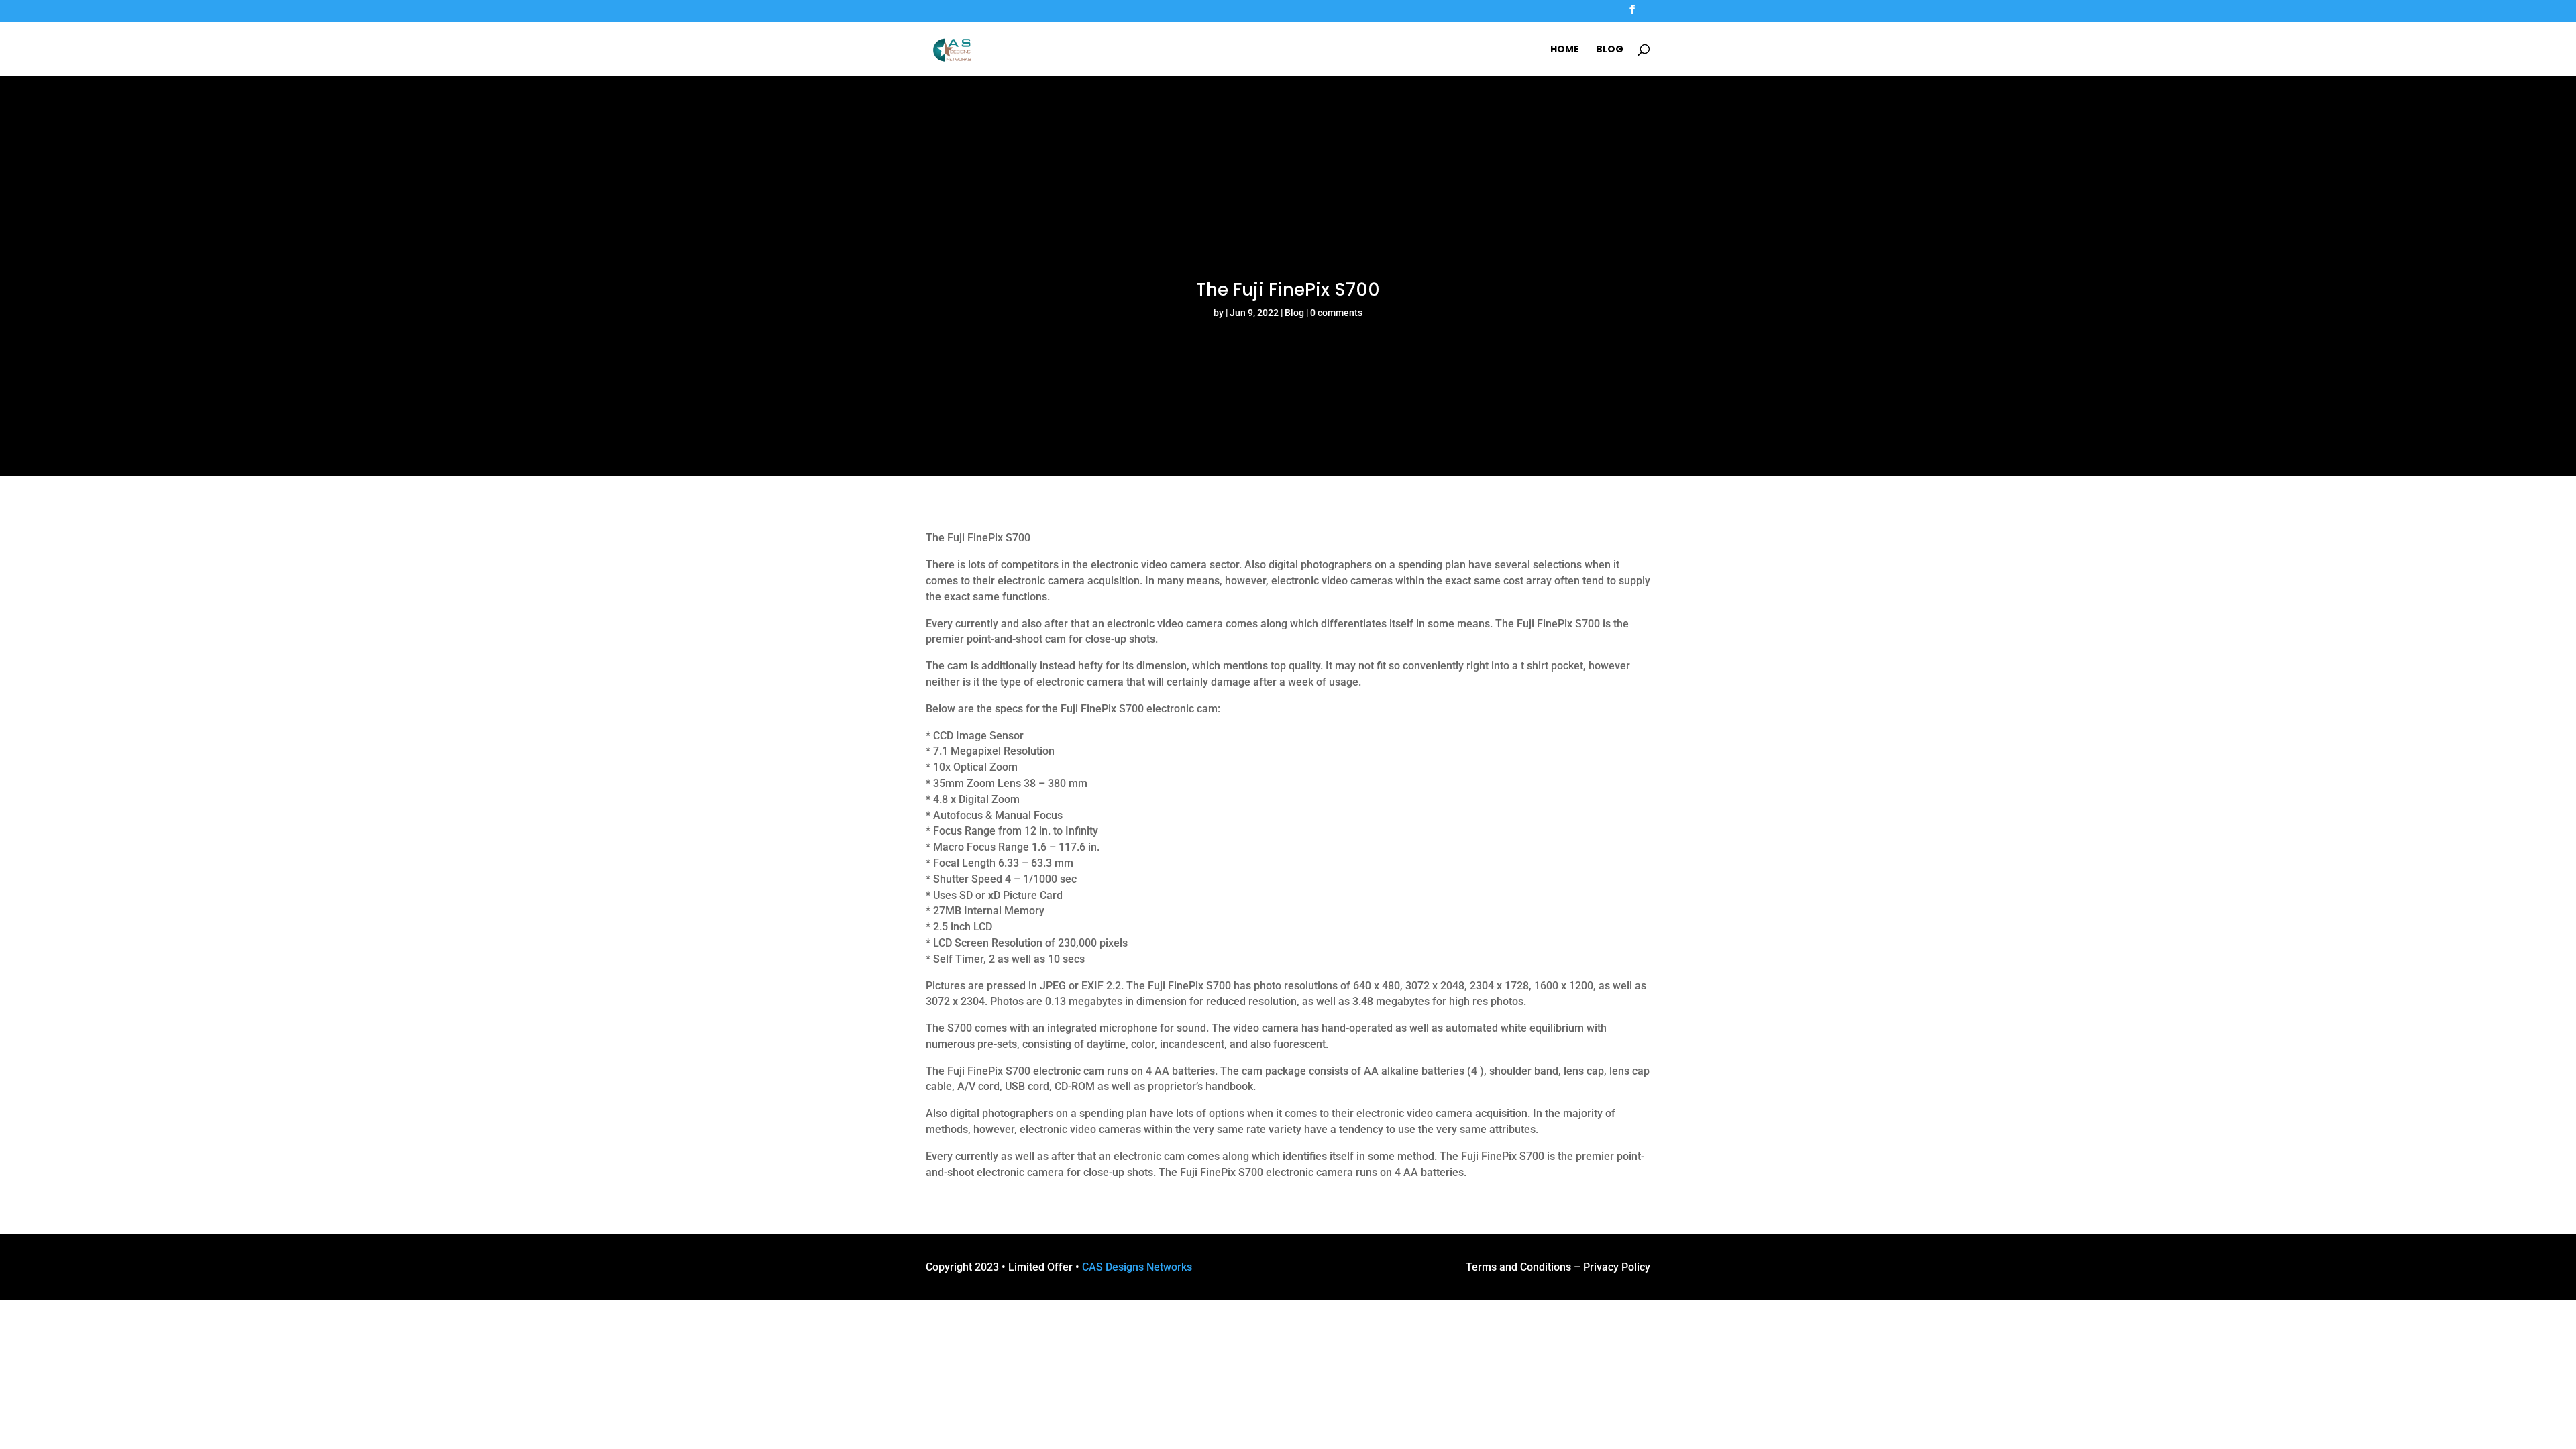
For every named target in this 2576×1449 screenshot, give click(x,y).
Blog (1610, 50)
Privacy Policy (1617, 1267)
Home (1565, 50)
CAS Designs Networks (1137, 1267)
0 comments (1336, 313)
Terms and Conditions (1518, 1267)
